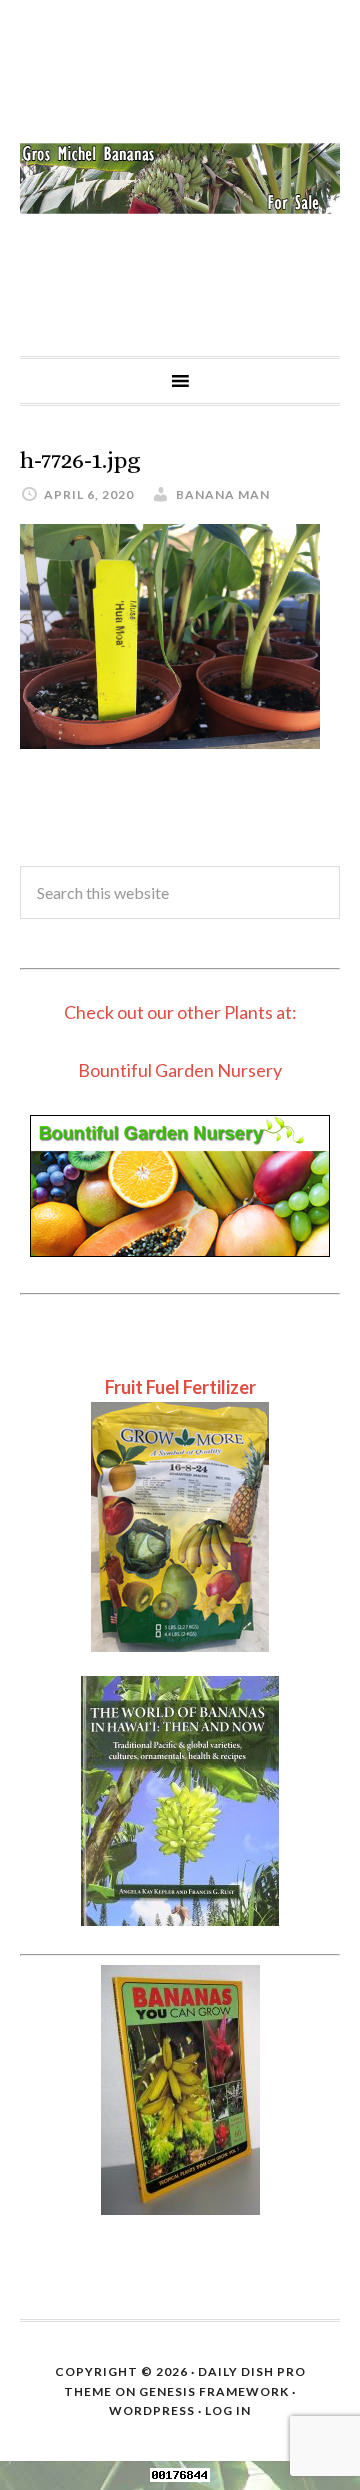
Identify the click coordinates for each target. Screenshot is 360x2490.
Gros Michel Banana (180, 178)
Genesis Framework (214, 2391)
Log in (228, 2410)
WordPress (152, 2410)
